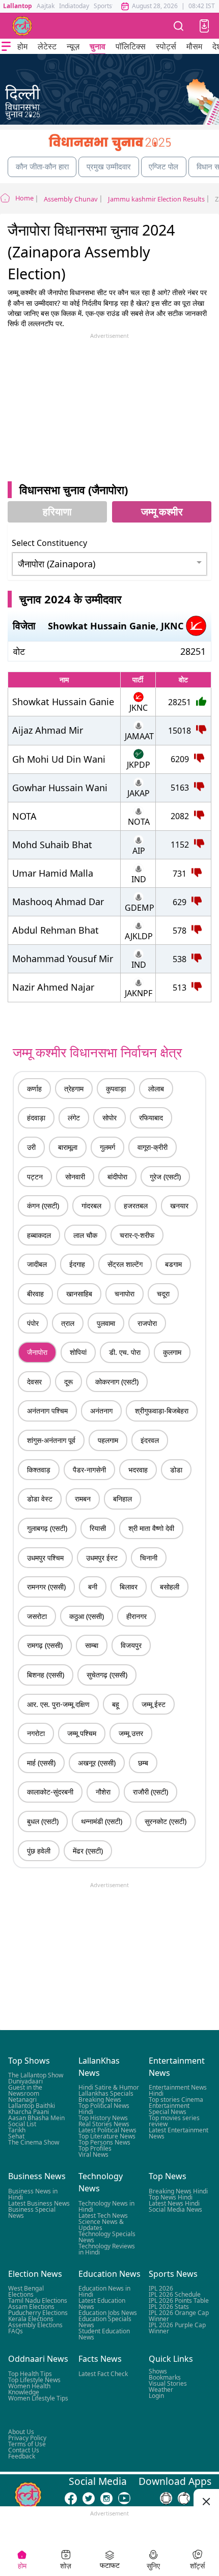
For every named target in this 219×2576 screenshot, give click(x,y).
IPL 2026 (161, 2288)
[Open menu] (6, 46)
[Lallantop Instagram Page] (106, 2498)
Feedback (22, 2456)
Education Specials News (105, 2322)
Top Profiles (95, 2148)
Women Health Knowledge (29, 2389)
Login (156, 2395)
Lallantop (18, 6)
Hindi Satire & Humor (109, 2087)
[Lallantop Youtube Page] (124, 2498)
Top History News (103, 2118)
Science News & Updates (101, 2224)
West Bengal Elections (26, 2291)
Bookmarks (165, 2377)
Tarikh (17, 2130)
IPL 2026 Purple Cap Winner (177, 2328)
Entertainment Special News (169, 2109)
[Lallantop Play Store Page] (184, 2498)
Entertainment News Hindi (178, 2090)
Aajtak (46, 6)
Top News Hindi (171, 2197)
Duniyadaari (25, 2081)
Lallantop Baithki (32, 2106)
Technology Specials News (107, 2236)
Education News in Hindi (104, 2291)
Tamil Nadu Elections (38, 2300)
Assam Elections (31, 2307)
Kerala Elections (31, 2319)
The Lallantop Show (36, 2075)
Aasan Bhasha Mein (36, 2118)
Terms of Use (27, 2443)
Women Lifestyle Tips (38, 2398)
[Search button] (179, 26)
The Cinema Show (34, 2142)
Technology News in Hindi (106, 2206)
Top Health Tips (30, 2373)
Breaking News (100, 2100)
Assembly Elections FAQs (35, 2328)
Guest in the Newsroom (25, 2090)
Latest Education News (102, 2304)
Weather (161, 2389)
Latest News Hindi (174, 2203)
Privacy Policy (27, 2437)
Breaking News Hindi (178, 2191)
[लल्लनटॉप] (22, 26)
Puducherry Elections (38, 2313)
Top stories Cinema (176, 2100)
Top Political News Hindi (104, 2109)
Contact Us (24, 2450)
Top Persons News (104, 2142)
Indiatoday (74, 6)
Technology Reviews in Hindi (107, 2249)
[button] (204, 26)
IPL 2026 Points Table (179, 2300)
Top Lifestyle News (34, 2379)
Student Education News (104, 2334)
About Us (21, 2431)
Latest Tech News (103, 2215)
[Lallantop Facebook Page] (71, 2498)
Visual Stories (168, 2383)
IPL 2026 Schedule (175, 2294)
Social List (22, 2124)
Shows (158, 2371)
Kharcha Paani (29, 2112)
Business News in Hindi (33, 2194)
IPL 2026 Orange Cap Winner (179, 2316)
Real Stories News (104, 2124)
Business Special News (32, 2212)
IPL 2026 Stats (169, 2307)
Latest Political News (107, 2130)
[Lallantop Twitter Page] (89, 2498)
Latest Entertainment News (179, 2133)
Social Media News (175, 2209)
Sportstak (107, 6)
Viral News (93, 2154)
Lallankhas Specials (106, 2093)
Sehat (16, 2136)
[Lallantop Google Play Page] (166, 2498)
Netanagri (22, 2100)
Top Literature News (107, 2136)
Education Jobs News (108, 2313)
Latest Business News (39, 2203)
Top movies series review (174, 2121)
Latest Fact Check (103, 2373)
